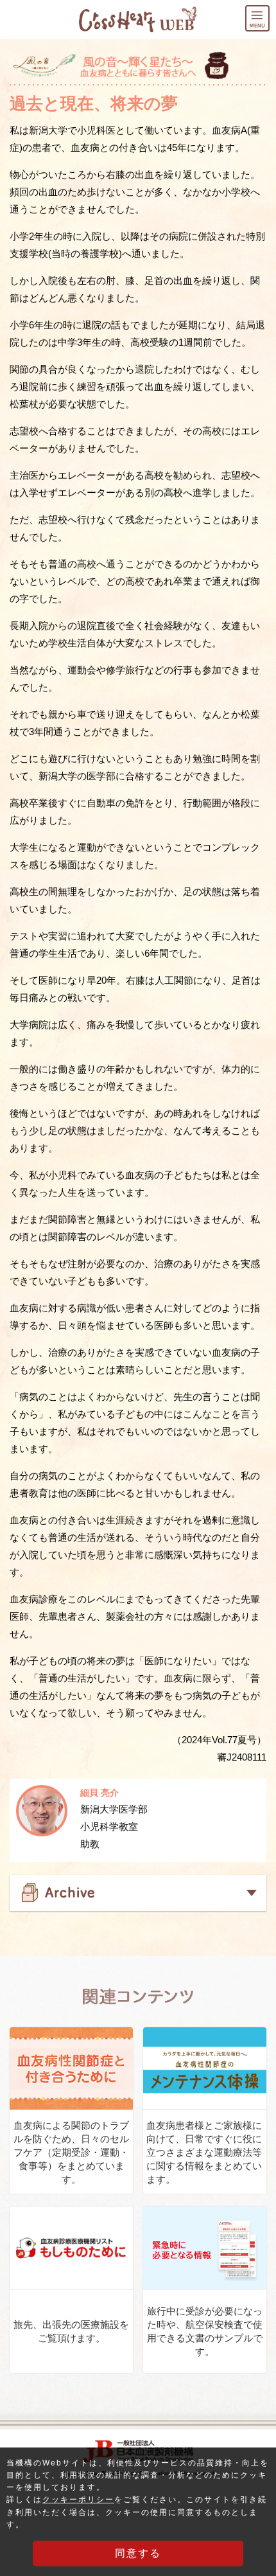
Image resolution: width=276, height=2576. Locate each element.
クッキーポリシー (78, 2500)
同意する (138, 2553)
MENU (269, 14)
